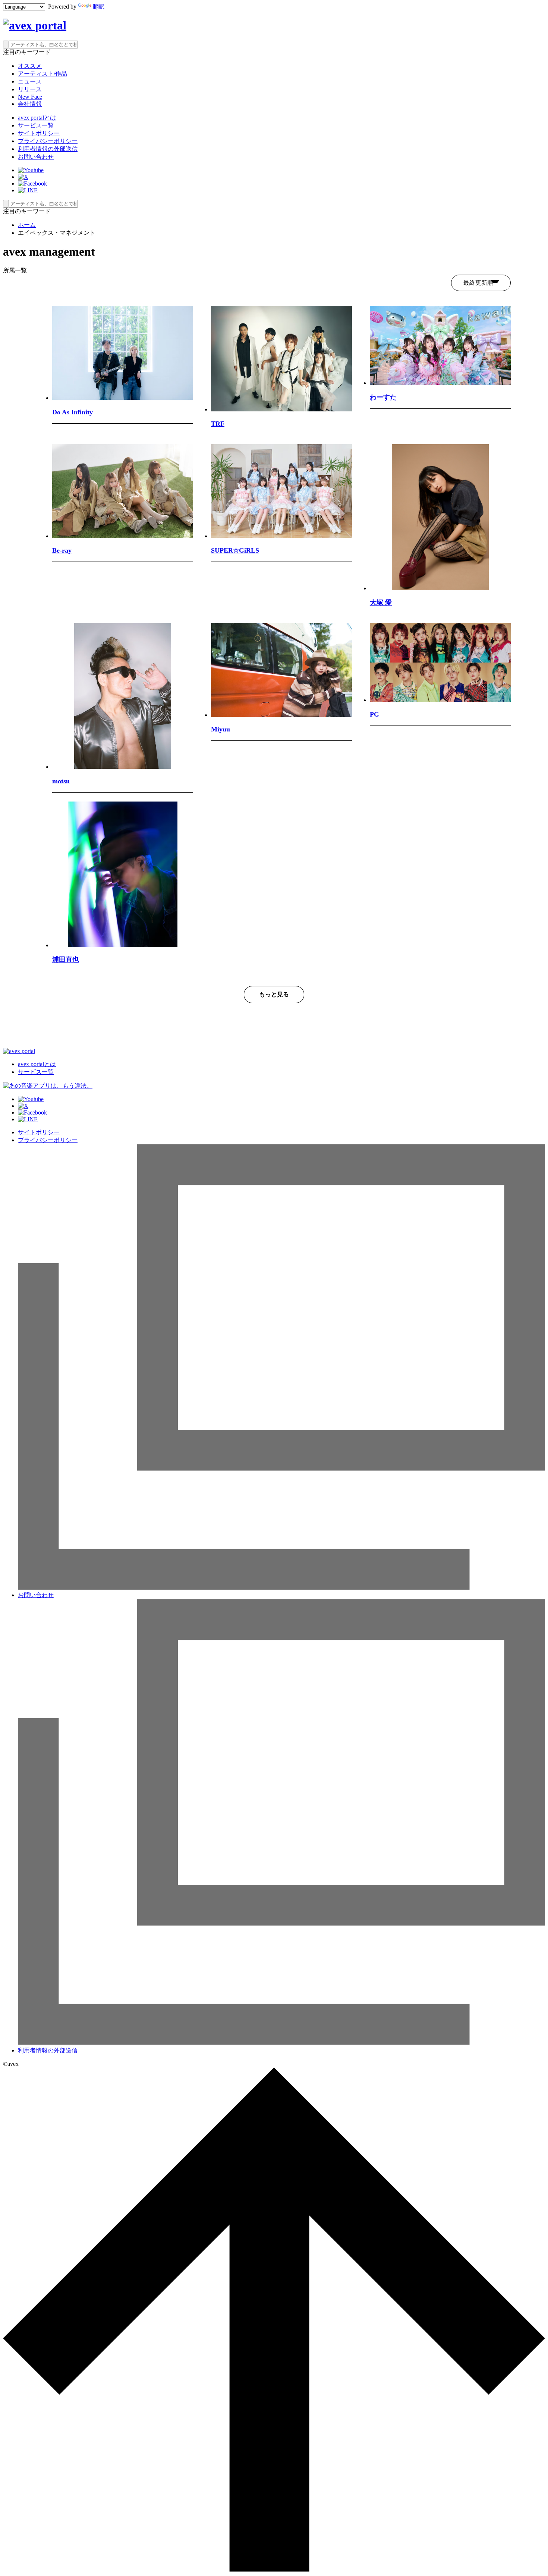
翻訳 (99, 7)
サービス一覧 (36, 125)
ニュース (30, 81)
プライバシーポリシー (48, 141)
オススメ (30, 66)
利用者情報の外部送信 (48, 149)
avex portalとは (37, 118)
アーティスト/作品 (42, 74)
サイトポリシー (39, 133)
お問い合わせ (36, 157)
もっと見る (274, 994)
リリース (30, 89)
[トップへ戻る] (274, 2569)
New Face (30, 97)
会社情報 (30, 104)
